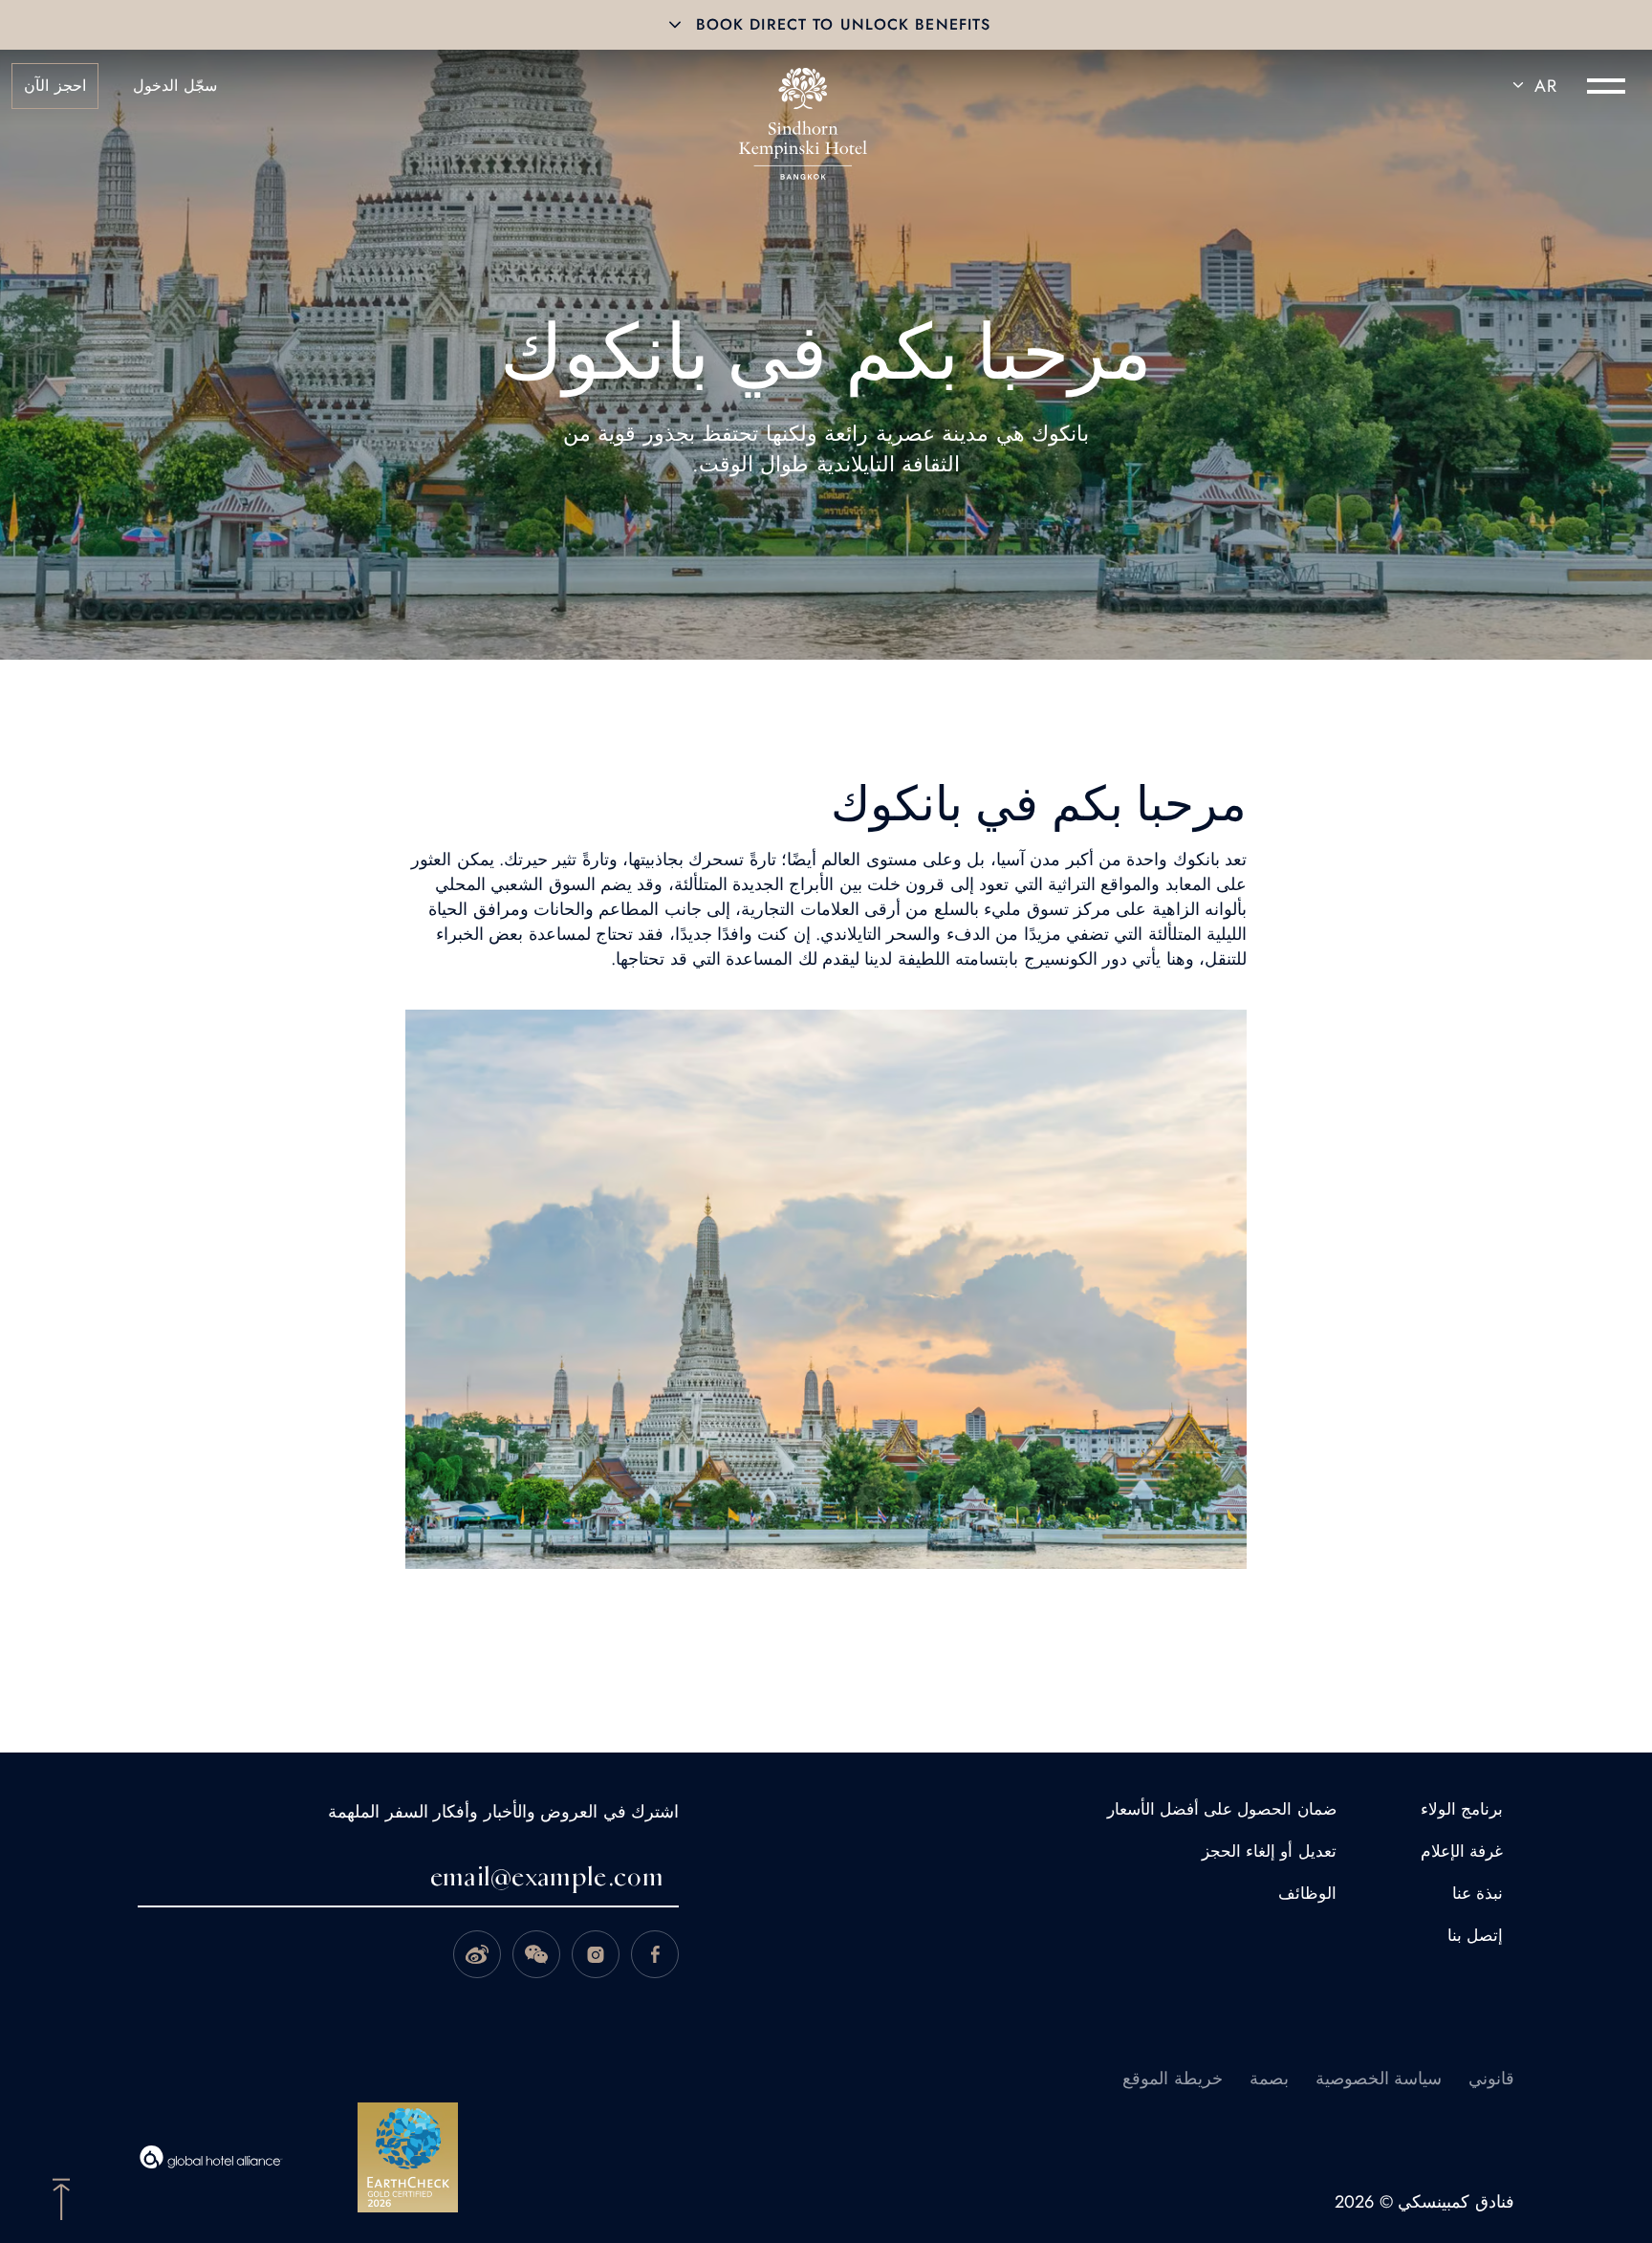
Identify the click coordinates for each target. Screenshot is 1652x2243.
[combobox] (1532, 86)
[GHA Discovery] (211, 2157)
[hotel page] (803, 86)
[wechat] (536, 1954)
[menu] (1606, 86)
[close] (675, 25)
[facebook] (655, 1954)
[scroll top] (61, 2197)
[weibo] (477, 1954)
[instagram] (596, 1954)
